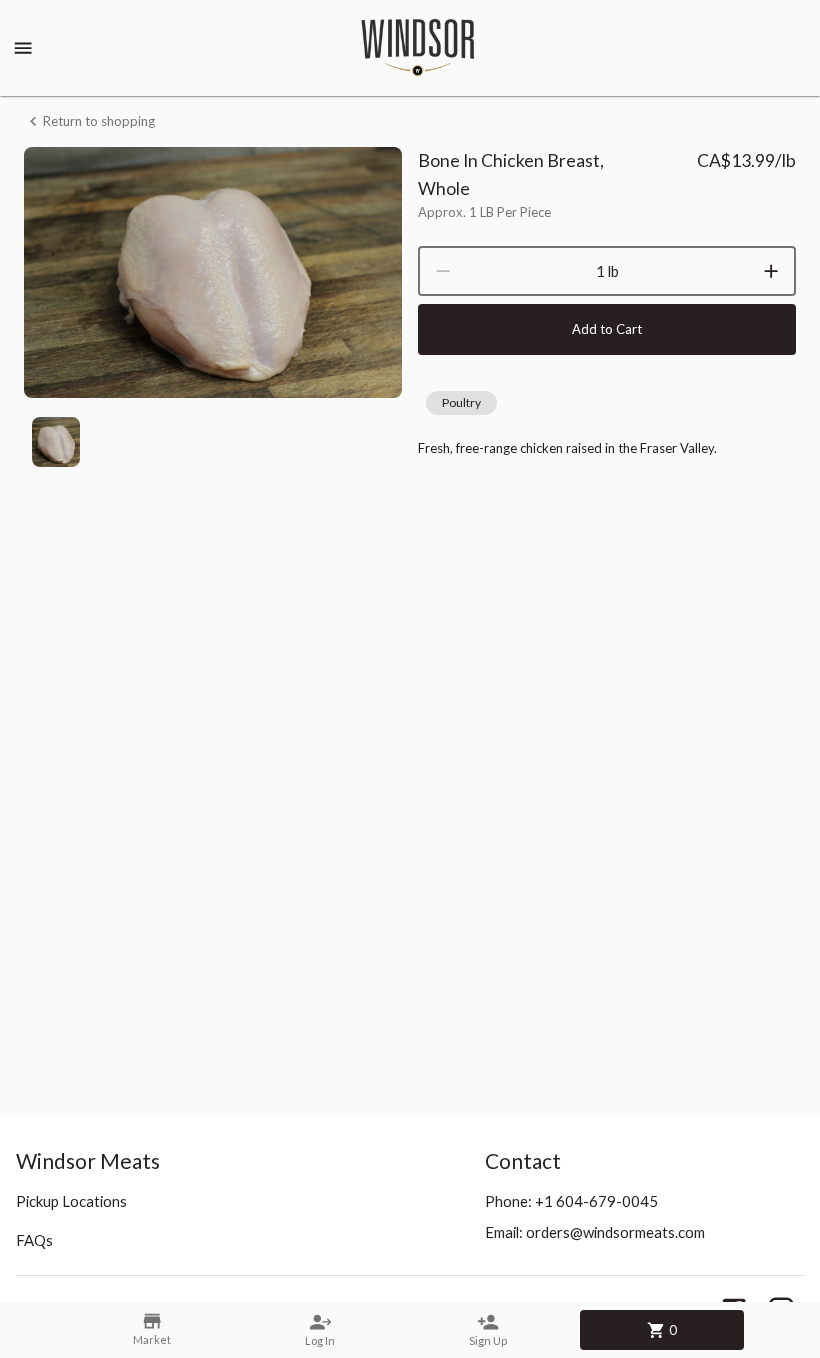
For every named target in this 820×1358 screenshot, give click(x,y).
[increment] (771, 271)
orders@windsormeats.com (615, 1232)
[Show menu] (23, 48)
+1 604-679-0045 (596, 1201)
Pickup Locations (71, 1201)
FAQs (34, 1240)
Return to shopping (99, 121)
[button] (461, 403)
